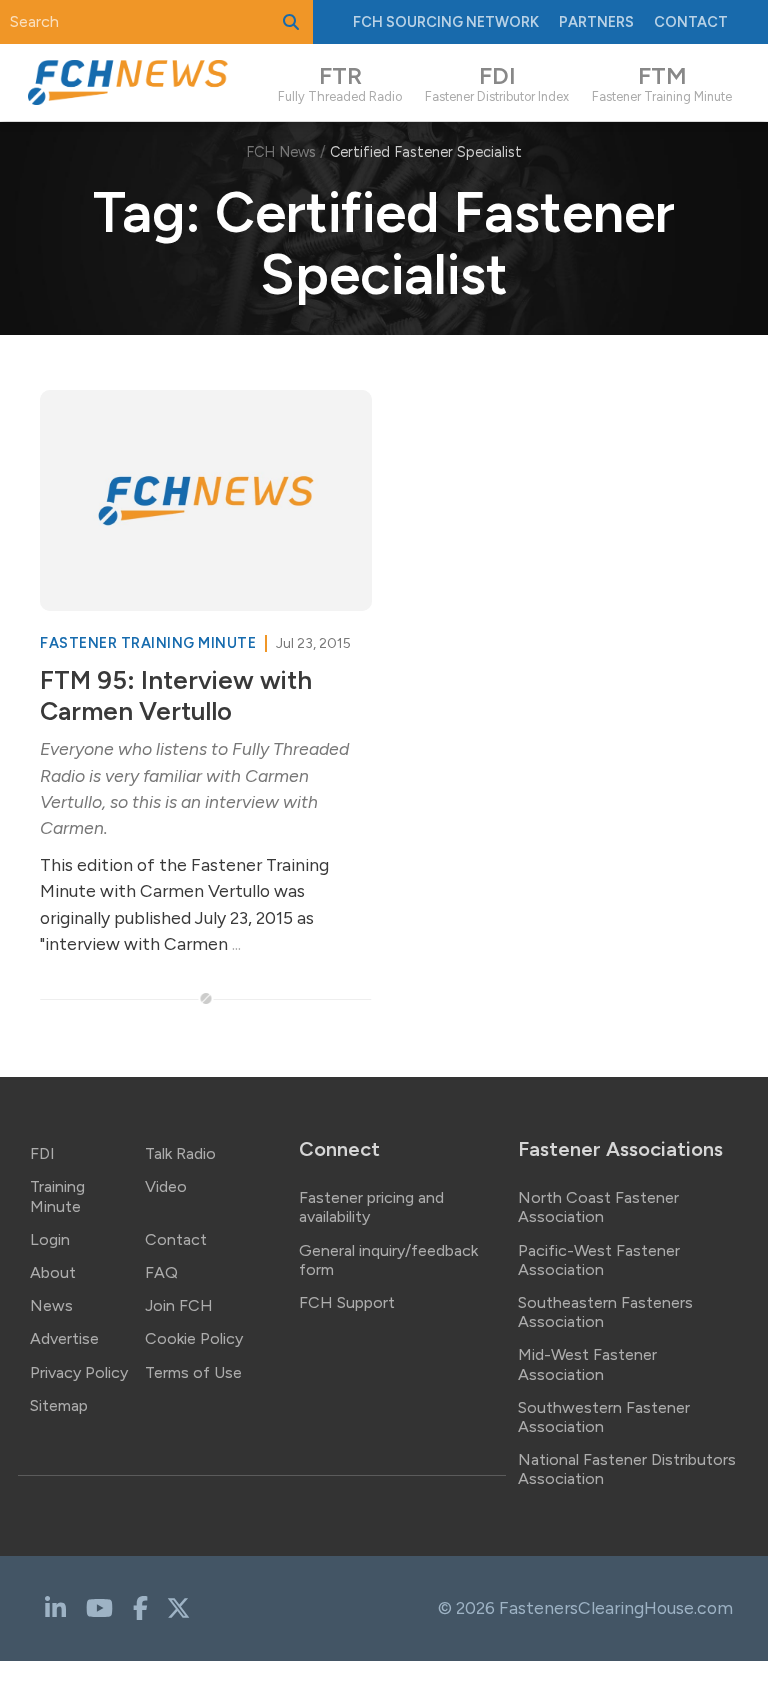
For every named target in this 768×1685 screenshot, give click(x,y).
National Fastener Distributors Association (627, 1469)
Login (50, 1239)
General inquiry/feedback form (388, 1260)
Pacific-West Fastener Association (599, 1260)
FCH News (281, 152)
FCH (446, 22)
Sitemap (59, 1405)
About (53, 1272)
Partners (596, 22)
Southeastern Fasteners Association (605, 1312)
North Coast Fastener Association (598, 1207)
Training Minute (57, 1196)
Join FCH (179, 1305)
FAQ (161, 1272)
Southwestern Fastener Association (604, 1417)
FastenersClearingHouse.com (616, 1607)
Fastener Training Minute (150, 643)
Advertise (64, 1338)
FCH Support (347, 1302)
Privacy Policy (79, 1372)
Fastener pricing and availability (371, 1207)
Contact (691, 22)
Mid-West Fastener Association (587, 1364)
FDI (42, 1153)
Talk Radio (180, 1153)
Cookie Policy (194, 1338)
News (51, 1305)
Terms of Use (193, 1372)
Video (166, 1186)
